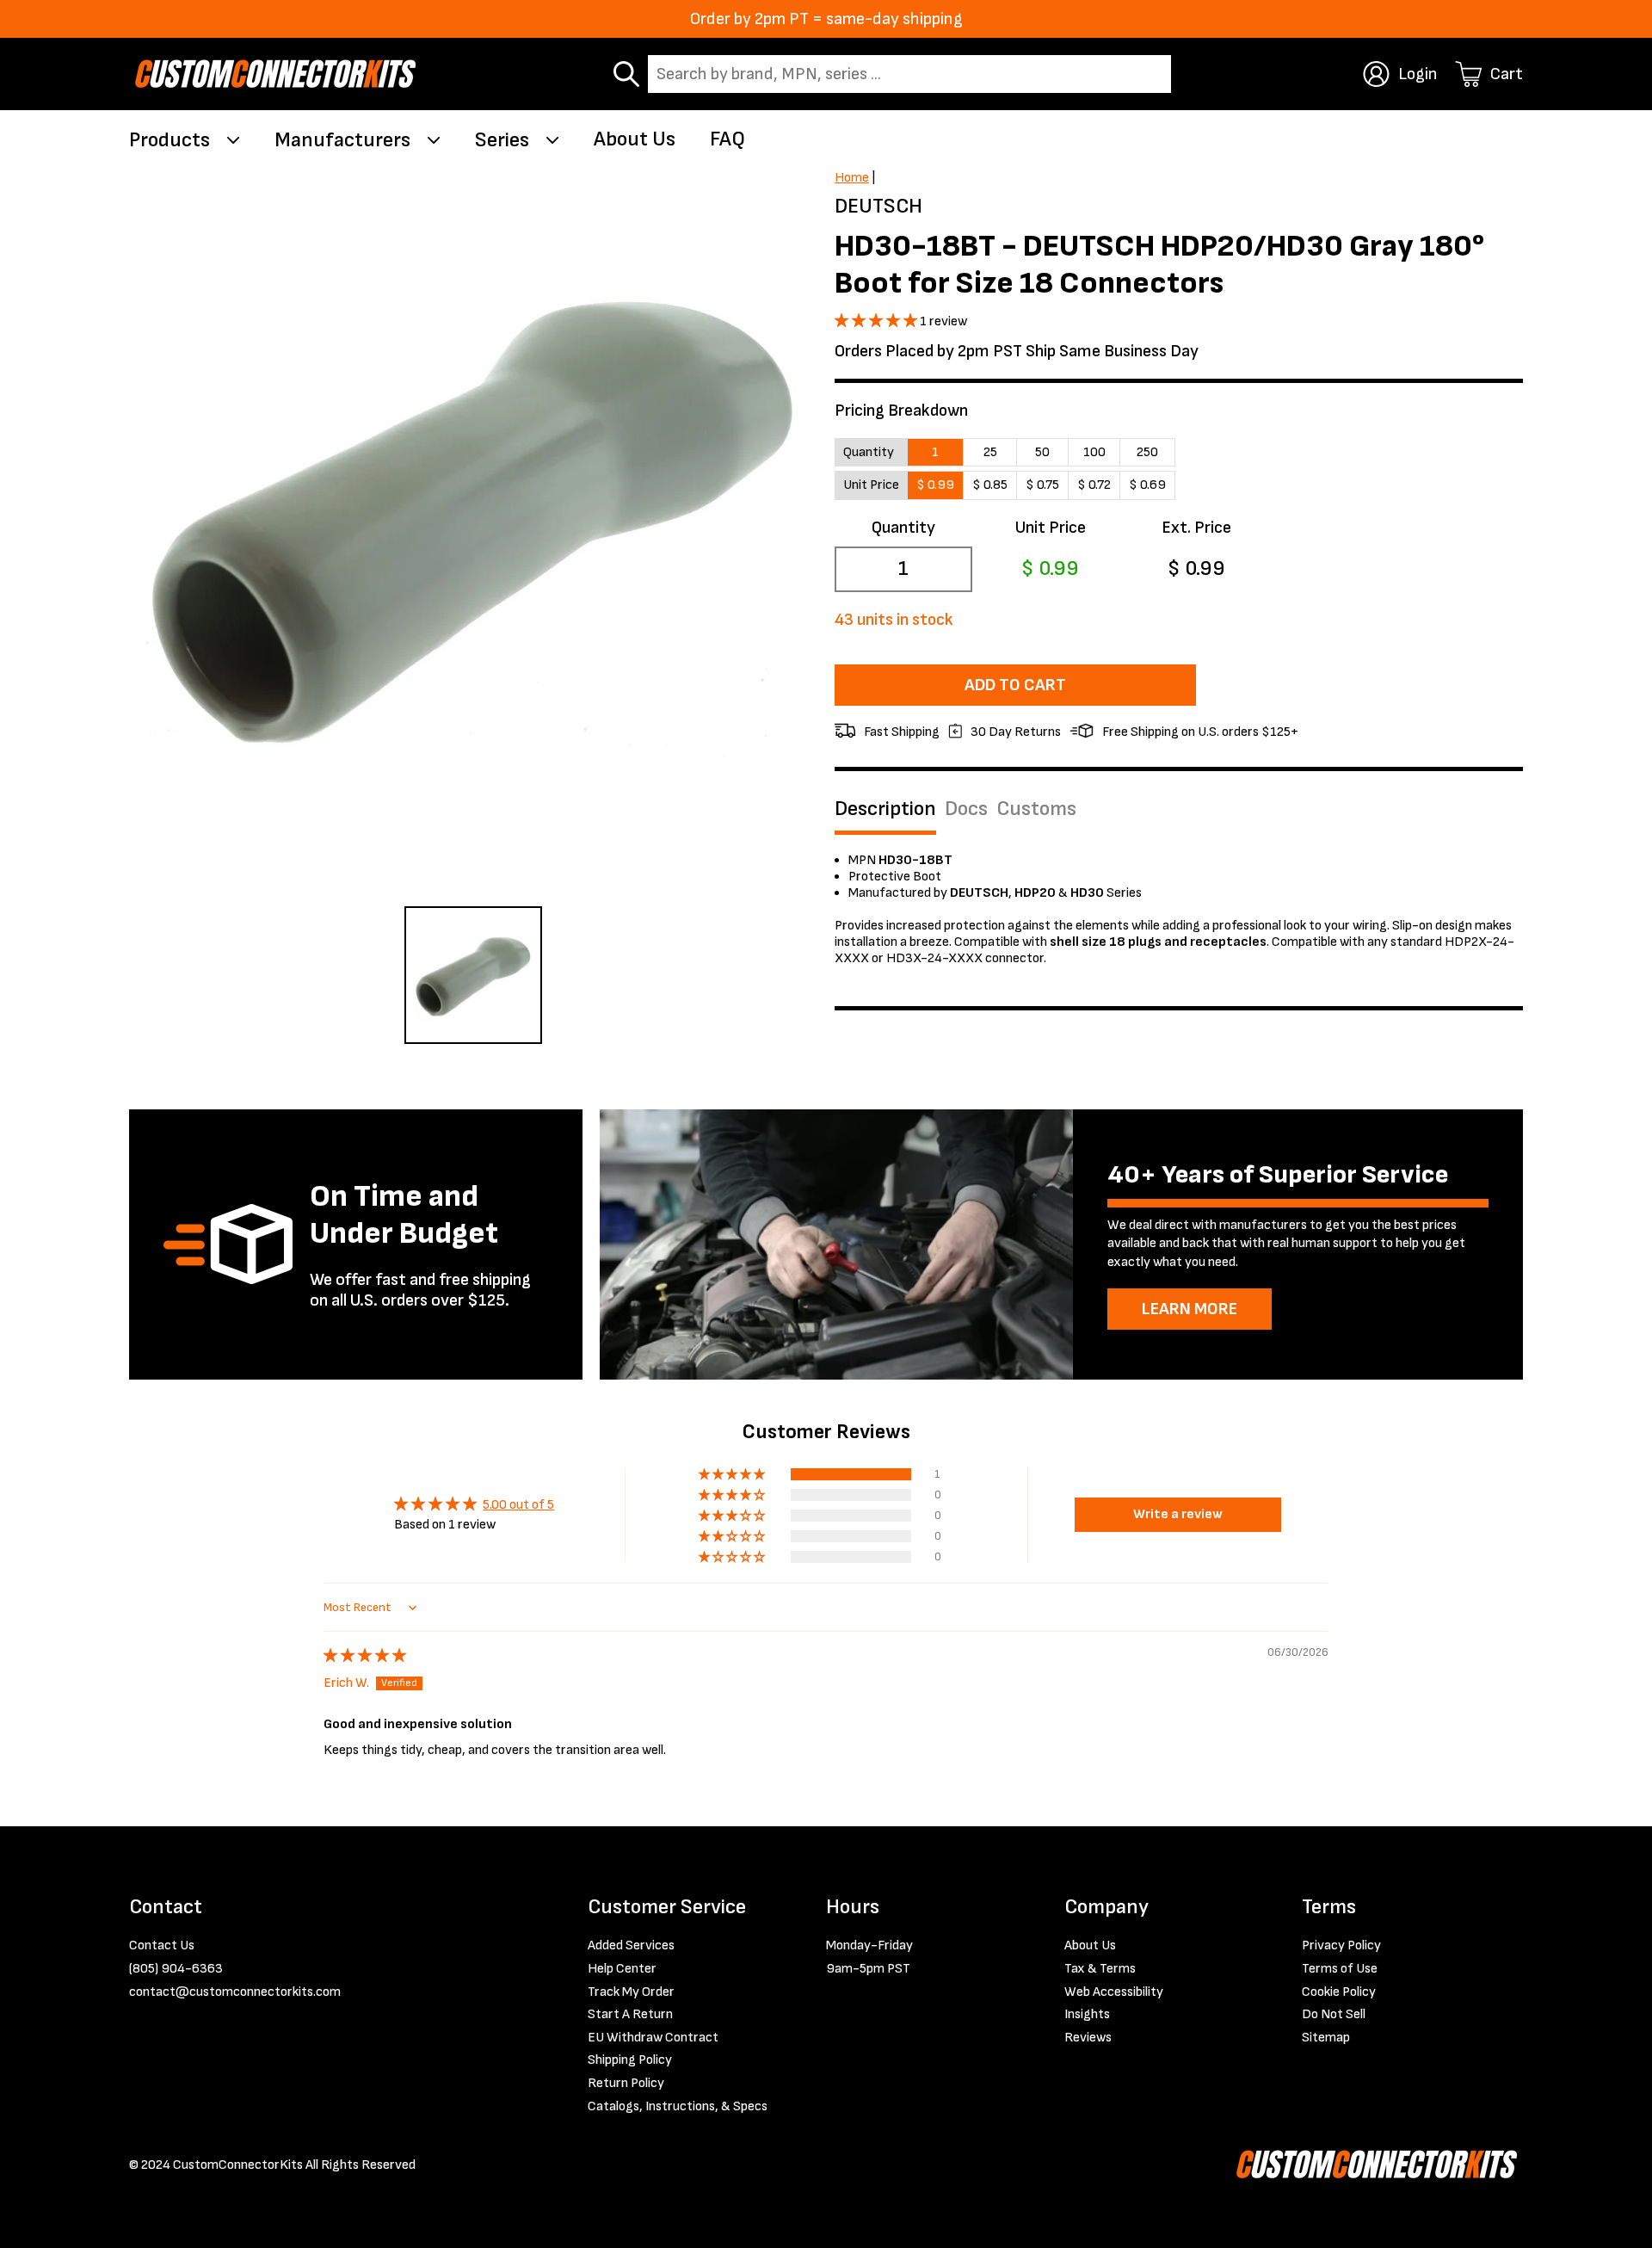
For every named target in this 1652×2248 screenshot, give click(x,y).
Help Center (622, 1969)
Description (885, 809)
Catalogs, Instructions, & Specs (678, 2106)
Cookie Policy (1339, 1992)
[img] (365, 1656)
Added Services (631, 1945)
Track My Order (631, 1992)
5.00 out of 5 (518, 1505)
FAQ (727, 139)
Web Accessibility (1114, 1992)
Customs (1036, 809)
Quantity (903, 528)
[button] (877, 321)
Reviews (1088, 2038)
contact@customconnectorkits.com (235, 1992)
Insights (1087, 2014)
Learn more (1190, 1309)
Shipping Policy (630, 2060)
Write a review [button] (1178, 1514)
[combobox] (909, 74)
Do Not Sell (1334, 2014)
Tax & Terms (1100, 1969)
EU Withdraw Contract (653, 2038)
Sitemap (1326, 2038)
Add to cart (1015, 685)
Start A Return (630, 2014)
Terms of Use (1340, 1969)
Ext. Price (1196, 528)
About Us (635, 139)
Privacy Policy (1341, 1945)
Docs (966, 809)
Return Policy (626, 2083)
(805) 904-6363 (176, 1969)
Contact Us (162, 1945)
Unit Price (1050, 528)
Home (852, 178)
